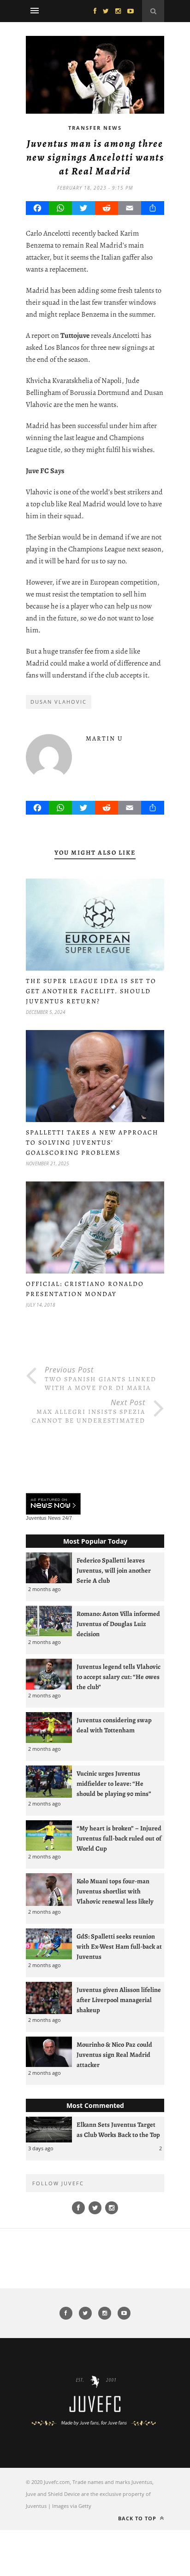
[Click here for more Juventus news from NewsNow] (53, 1504)
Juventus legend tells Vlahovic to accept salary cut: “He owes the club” (119, 1677)
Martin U (104, 738)
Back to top (138, 2518)
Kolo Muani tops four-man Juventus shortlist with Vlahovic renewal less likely (115, 1891)
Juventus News (43, 1518)
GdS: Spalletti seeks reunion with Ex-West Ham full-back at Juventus (119, 1946)
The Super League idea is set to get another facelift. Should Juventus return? (91, 991)
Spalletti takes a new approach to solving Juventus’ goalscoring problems (92, 1143)
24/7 (67, 1518)
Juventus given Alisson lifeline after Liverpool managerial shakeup (119, 2000)
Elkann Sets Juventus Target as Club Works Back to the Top (118, 2130)
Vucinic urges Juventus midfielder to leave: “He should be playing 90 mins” (114, 1783)
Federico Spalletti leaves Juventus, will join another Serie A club (114, 1570)
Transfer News (95, 128)
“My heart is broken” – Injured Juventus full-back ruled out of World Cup (119, 1838)
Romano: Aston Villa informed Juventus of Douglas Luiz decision (118, 1624)
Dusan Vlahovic (59, 702)
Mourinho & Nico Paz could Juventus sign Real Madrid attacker (114, 2055)
